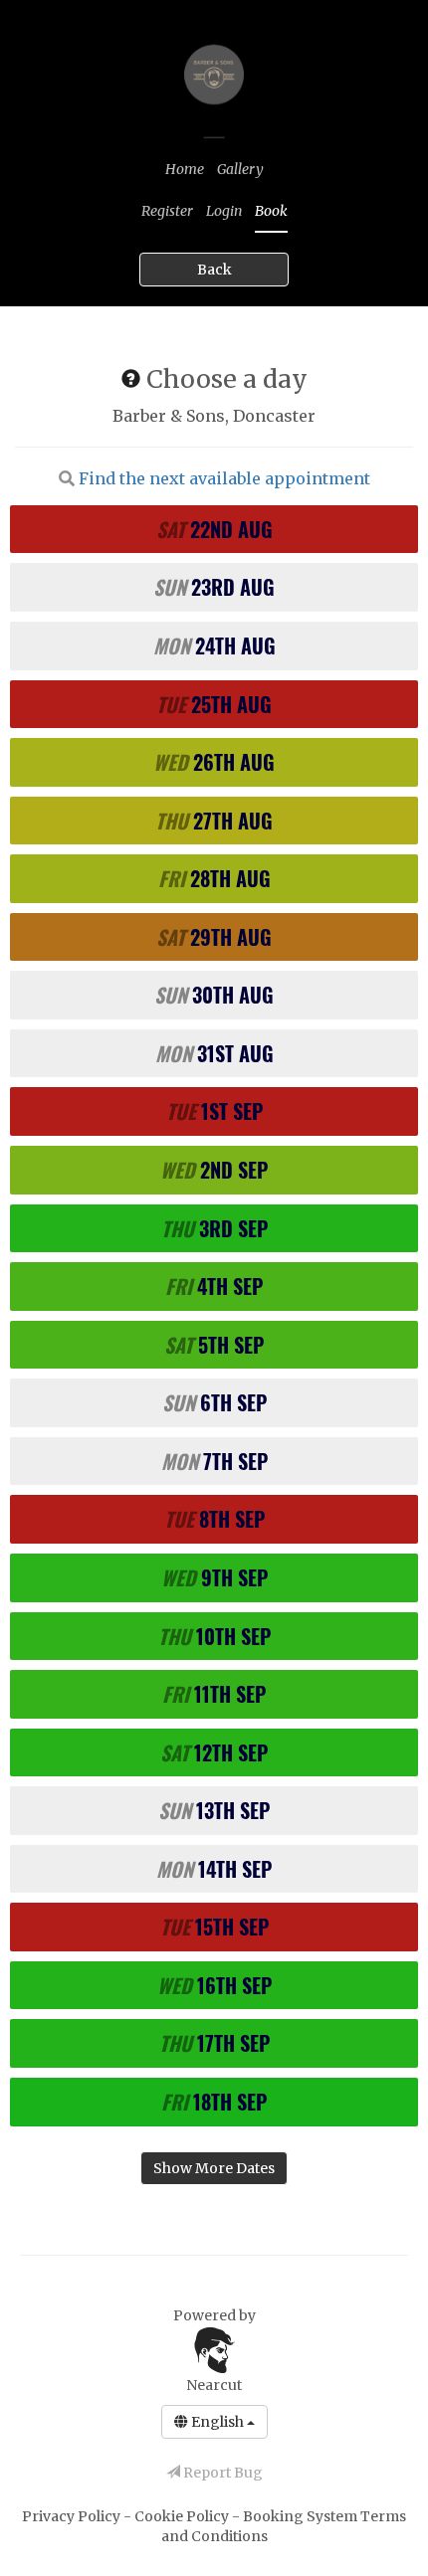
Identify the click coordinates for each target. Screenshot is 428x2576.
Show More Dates (214, 2168)
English (217, 2422)
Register (167, 211)
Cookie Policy (183, 2516)
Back (214, 270)
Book (271, 211)
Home (185, 169)
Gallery (240, 169)
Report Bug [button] (221, 2473)
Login (224, 211)
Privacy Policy (73, 2516)
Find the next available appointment (224, 478)
